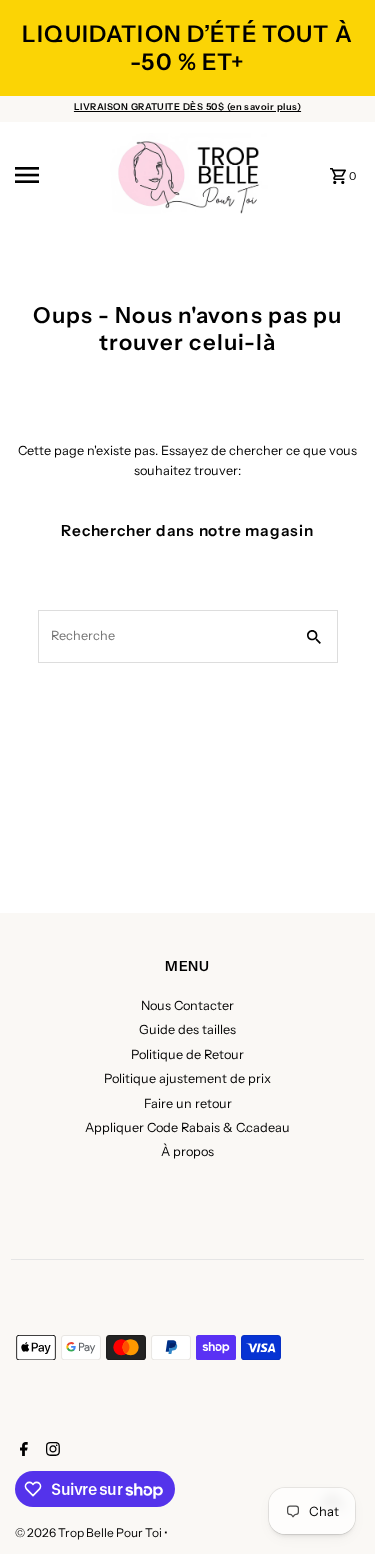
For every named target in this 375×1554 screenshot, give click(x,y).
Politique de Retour (187, 1054)
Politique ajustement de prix (187, 1078)
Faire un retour (188, 1103)
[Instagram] (50, 1451)
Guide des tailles (187, 1029)
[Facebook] (21, 1451)
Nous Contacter (187, 1005)
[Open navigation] (55, 175)
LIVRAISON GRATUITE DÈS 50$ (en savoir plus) (187, 106)
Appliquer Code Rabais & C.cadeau (187, 1127)
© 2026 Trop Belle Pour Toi (89, 1532)
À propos (187, 1151)
